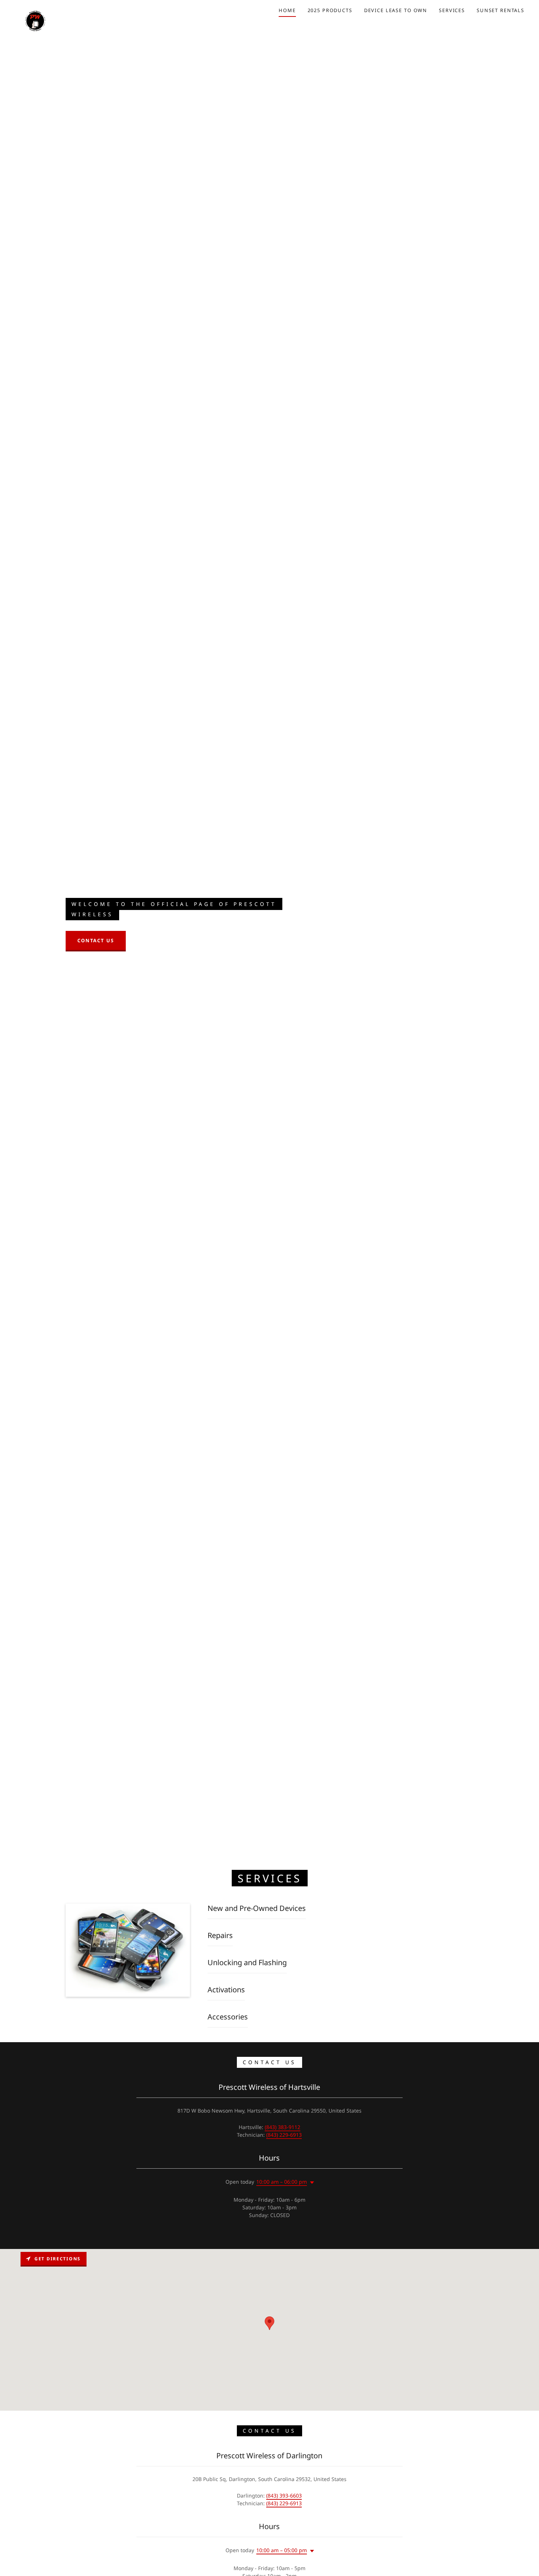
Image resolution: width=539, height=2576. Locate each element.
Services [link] (452, 10)
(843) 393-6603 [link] (284, 2496)
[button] (311, 2183)
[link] (35, 9)
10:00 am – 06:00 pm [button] (282, 2182)
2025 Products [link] (330, 10)
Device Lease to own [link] (396, 10)
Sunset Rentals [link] (500, 10)
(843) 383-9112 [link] (283, 2127)
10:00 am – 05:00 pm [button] (282, 2550)
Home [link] (287, 10)
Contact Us (96, 940)
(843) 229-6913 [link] (284, 2135)
